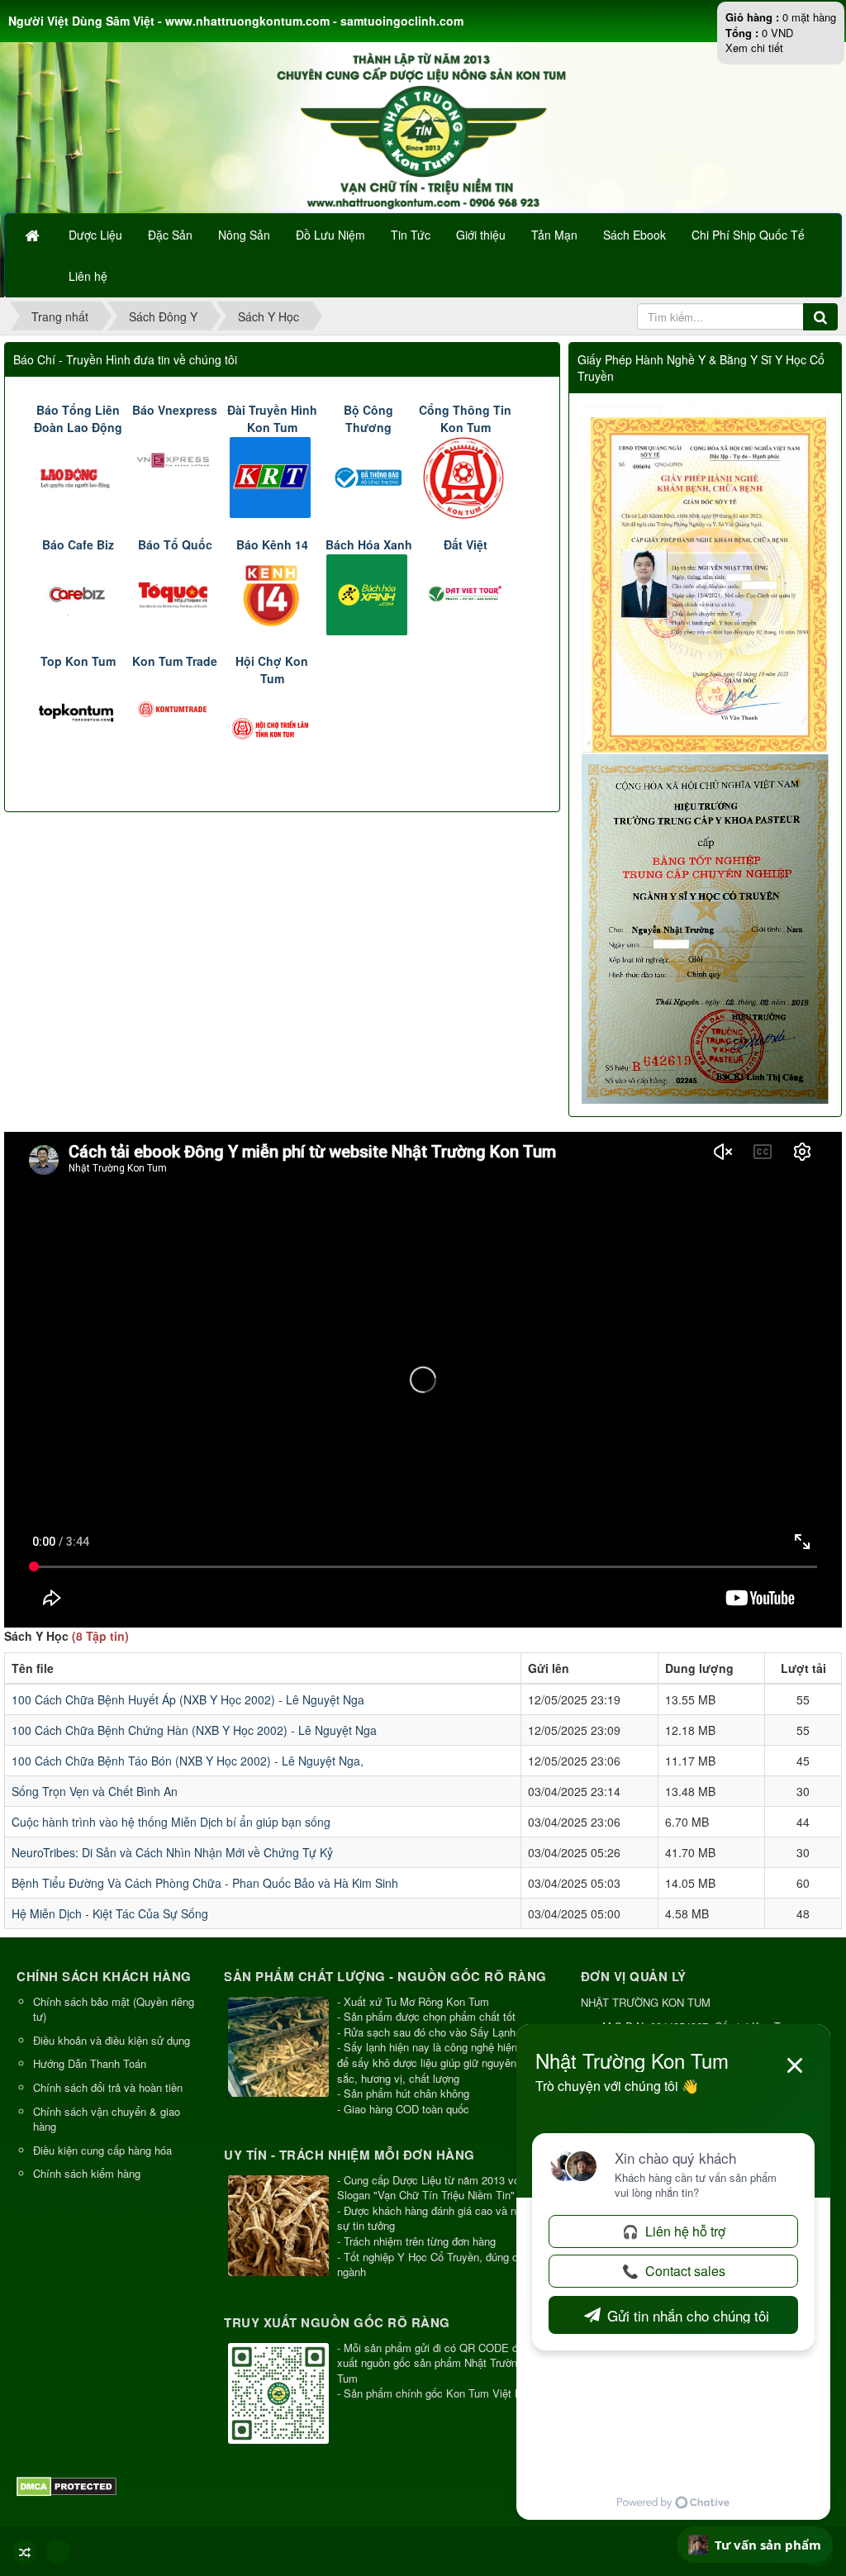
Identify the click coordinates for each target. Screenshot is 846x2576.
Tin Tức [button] (411, 235)
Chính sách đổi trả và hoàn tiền (108, 2087)
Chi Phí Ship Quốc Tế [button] (748, 235)
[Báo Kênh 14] (272, 592)
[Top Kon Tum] (78, 709)
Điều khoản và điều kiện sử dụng (112, 2040)
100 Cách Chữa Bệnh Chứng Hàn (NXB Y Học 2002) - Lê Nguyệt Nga (194, 1730)
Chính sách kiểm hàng (87, 2173)
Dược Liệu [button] (95, 235)
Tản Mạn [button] (554, 235)
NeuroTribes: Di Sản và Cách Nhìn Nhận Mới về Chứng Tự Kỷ (172, 1852)
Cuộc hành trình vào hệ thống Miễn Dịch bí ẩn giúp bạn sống (171, 1822)
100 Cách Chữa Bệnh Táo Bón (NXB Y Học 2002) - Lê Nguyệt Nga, (188, 1761)
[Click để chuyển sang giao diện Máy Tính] (58, 2551)
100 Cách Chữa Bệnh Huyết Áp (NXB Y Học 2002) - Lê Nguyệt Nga (188, 1699)
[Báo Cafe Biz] (78, 592)
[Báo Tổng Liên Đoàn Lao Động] (78, 475)
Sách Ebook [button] (634, 235)
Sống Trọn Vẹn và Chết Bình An (95, 1791)
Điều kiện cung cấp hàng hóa (102, 2150)
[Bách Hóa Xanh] (369, 592)
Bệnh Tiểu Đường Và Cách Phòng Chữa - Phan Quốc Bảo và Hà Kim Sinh (205, 1883)
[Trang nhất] (34, 235)
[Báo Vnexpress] (175, 458)
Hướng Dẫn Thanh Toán (90, 2063)
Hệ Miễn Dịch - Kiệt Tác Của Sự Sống (110, 1913)
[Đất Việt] (466, 592)
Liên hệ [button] (88, 276)
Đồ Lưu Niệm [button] (330, 235)
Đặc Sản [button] (170, 235)
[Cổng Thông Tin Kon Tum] (466, 476)
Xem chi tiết (754, 48)
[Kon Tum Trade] (175, 709)
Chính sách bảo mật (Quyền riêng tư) (114, 2009)
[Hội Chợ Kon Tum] (272, 726)
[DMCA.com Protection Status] (69, 2485)
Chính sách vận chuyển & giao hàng (107, 2119)
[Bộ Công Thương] (369, 475)
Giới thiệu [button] (481, 235)
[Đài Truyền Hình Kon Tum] (272, 475)
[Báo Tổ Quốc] (175, 592)
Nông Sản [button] (244, 235)
